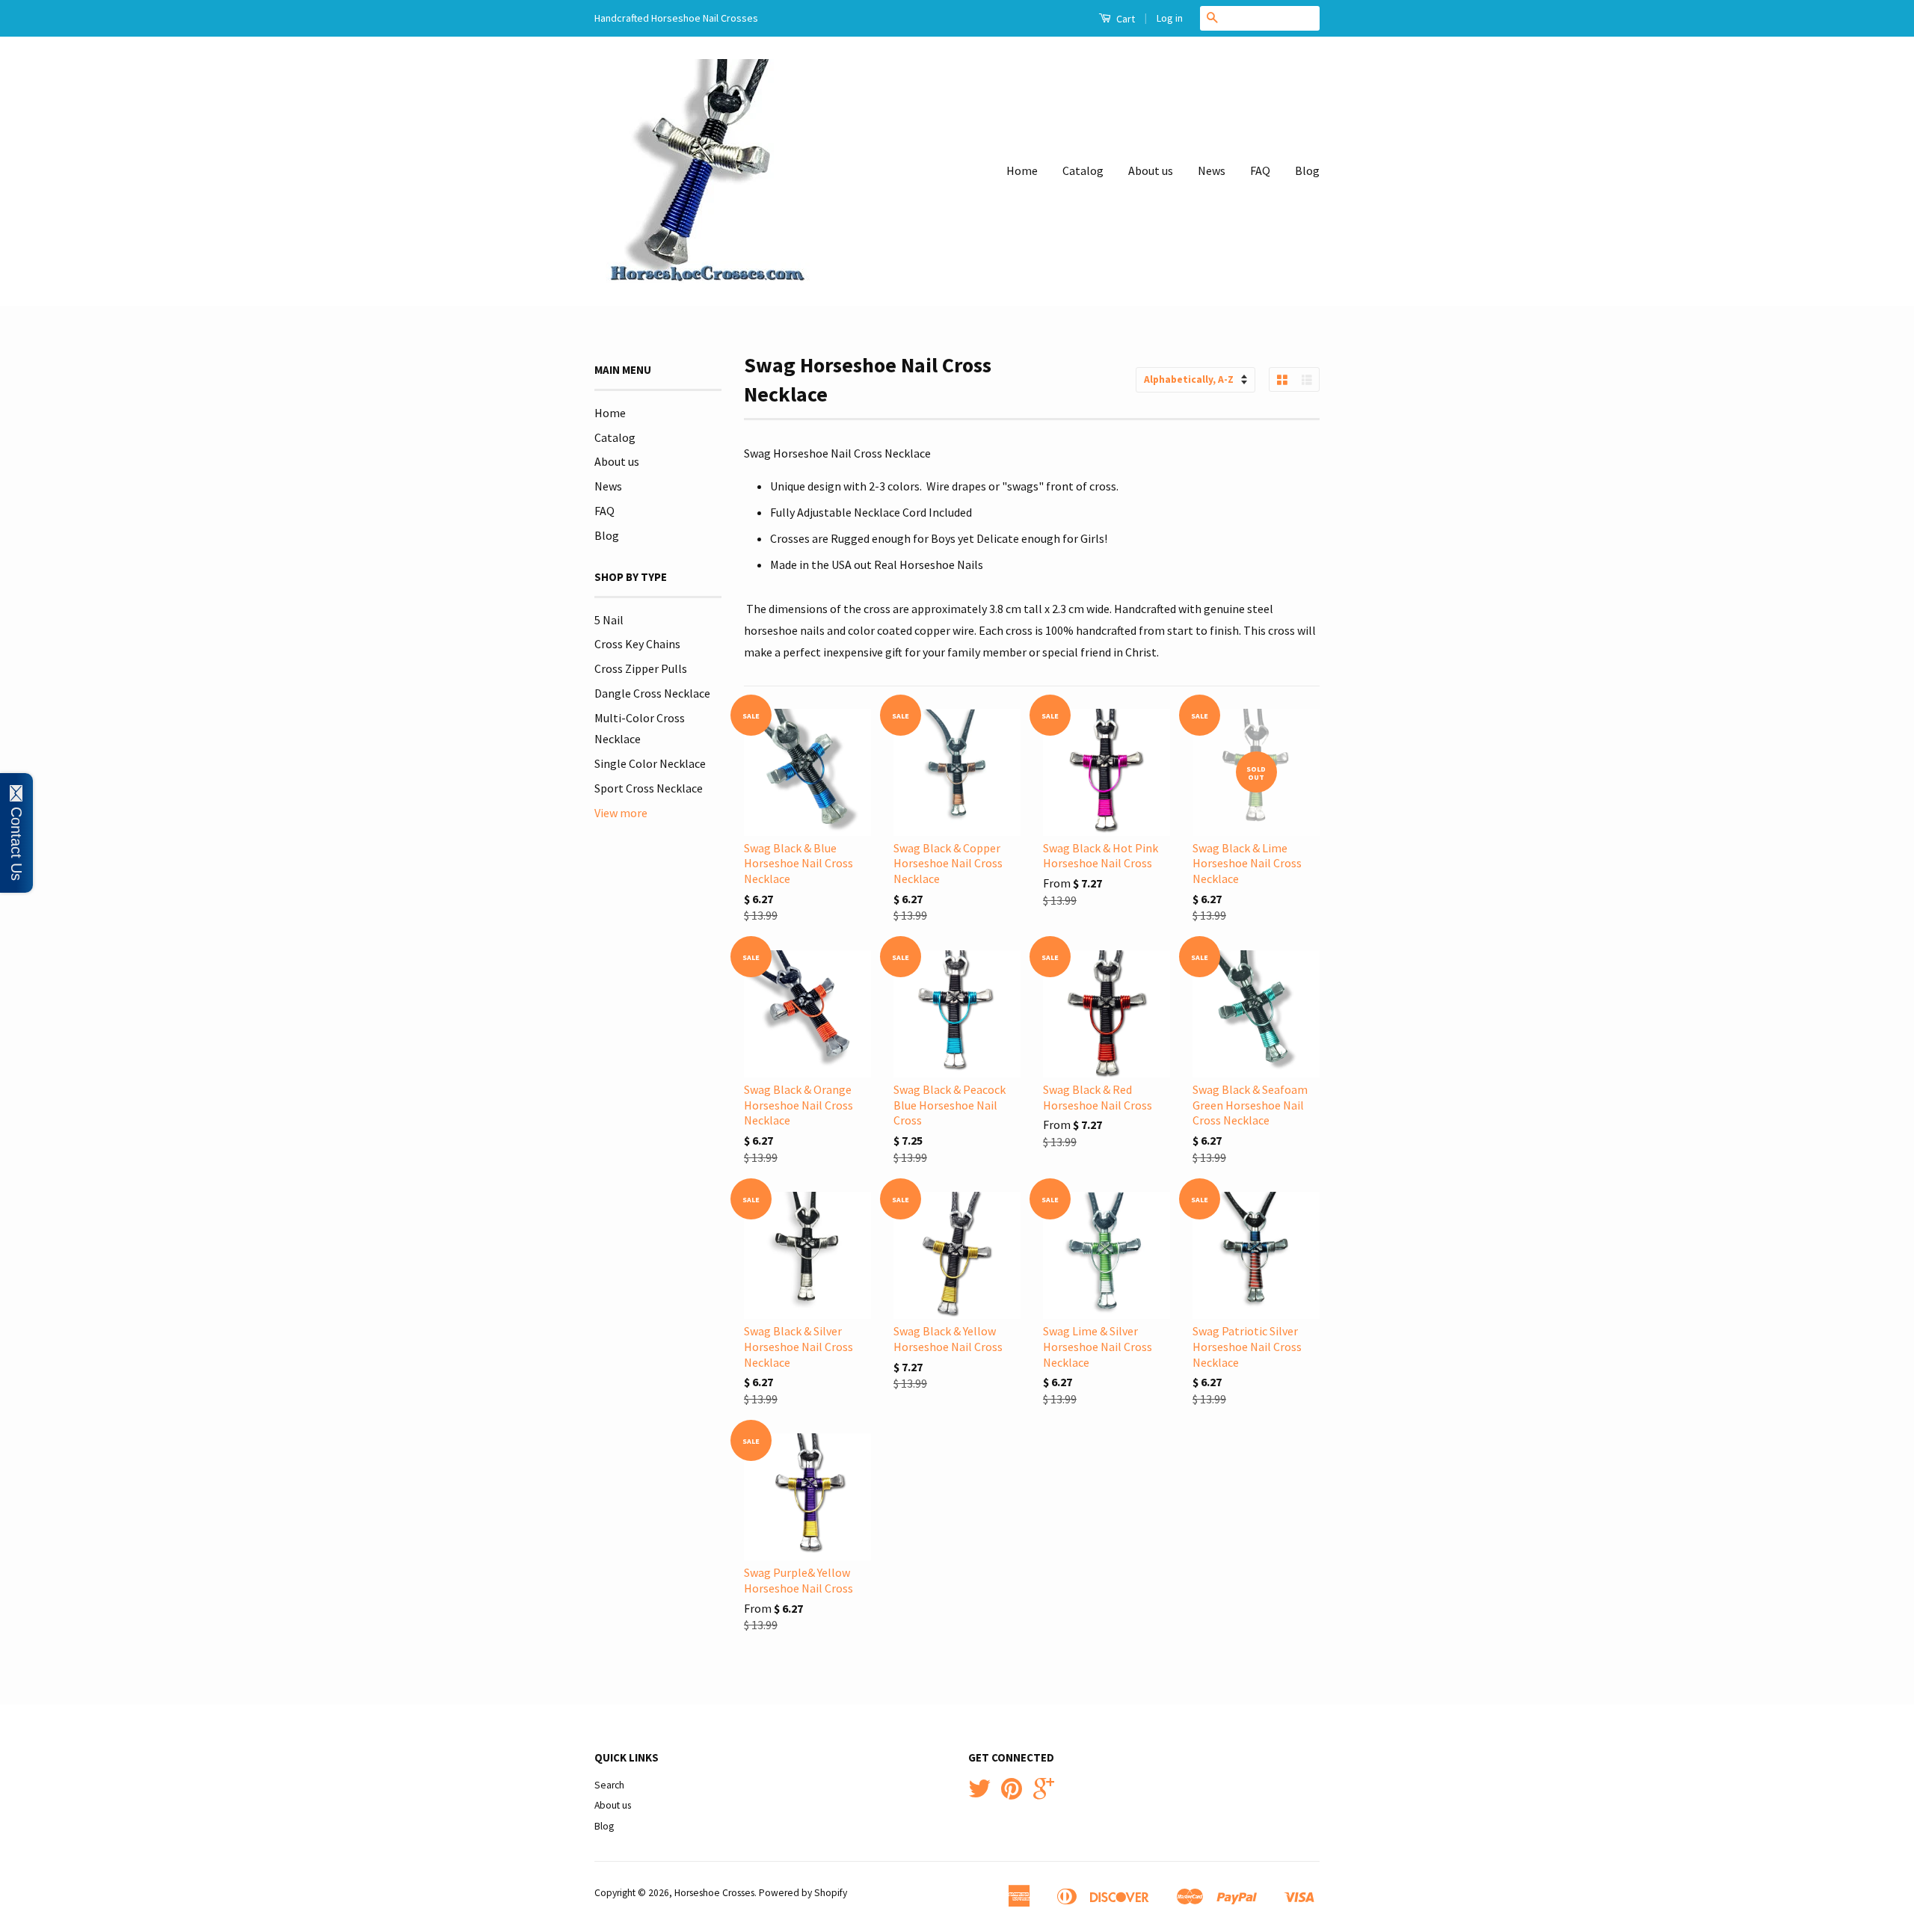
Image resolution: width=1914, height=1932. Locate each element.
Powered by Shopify (803, 1893)
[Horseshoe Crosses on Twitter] (979, 1794)
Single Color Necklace (650, 763)
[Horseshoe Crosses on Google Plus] (1044, 1794)
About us (1151, 170)
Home (1022, 170)
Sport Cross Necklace (649, 788)
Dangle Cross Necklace (652, 693)
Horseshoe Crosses (714, 1893)
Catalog (1083, 170)
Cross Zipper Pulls (641, 668)
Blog (1307, 170)
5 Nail (609, 620)
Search (609, 1785)
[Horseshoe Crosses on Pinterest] (1012, 1794)
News (1212, 170)
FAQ (1260, 170)
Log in (1170, 18)
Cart (1124, 19)
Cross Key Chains (637, 644)
